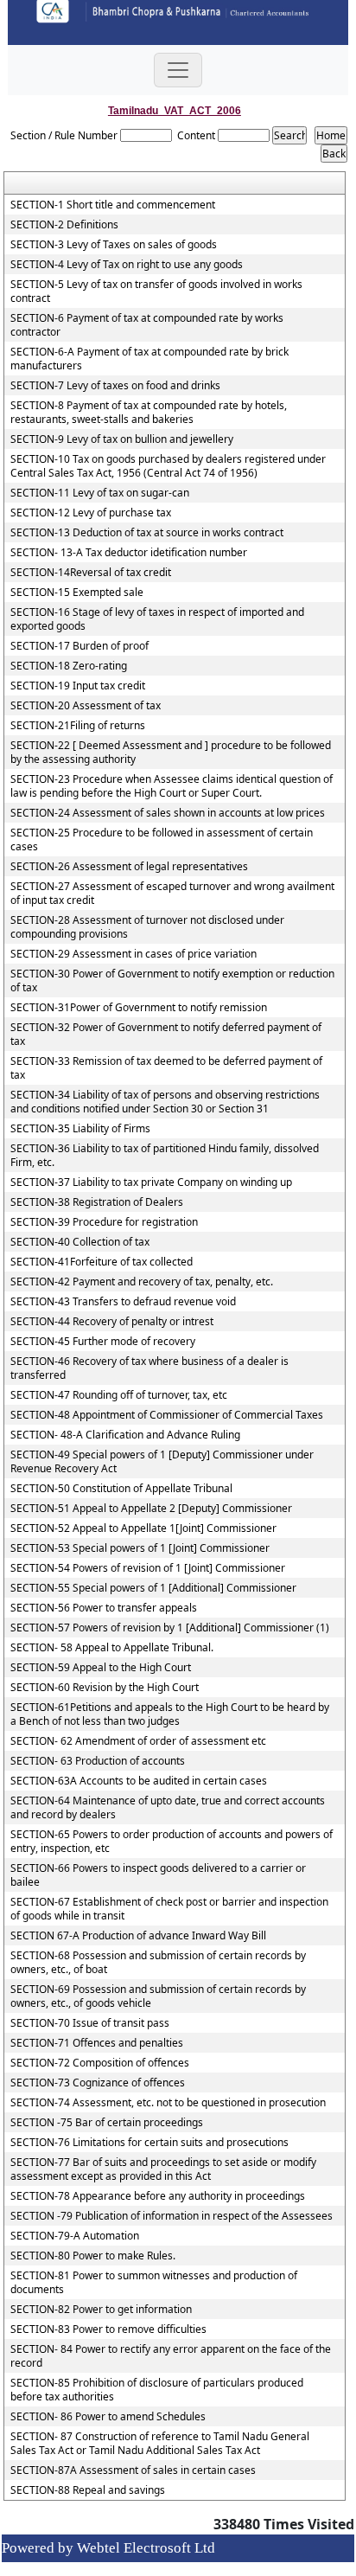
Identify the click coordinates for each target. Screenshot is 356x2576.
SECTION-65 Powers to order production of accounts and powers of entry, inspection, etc (172, 1842)
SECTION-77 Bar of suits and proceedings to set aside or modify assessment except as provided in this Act (163, 2169)
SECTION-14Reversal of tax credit (91, 573)
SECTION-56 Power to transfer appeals (104, 1608)
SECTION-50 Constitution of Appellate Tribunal (121, 1489)
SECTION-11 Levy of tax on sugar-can (100, 493)
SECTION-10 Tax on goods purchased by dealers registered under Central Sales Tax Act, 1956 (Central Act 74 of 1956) (168, 466)
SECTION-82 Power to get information (101, 2310)
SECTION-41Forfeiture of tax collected (102, 1262)
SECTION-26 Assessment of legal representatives (129, 867)
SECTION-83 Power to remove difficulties (108, 2329)
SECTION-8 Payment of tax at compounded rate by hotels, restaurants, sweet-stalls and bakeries (149, 413)
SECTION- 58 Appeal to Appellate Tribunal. (112, 1648)
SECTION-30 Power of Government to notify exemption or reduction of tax (172, 981)
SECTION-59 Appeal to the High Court (101, 1668)
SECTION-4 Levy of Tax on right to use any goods (127, 265)
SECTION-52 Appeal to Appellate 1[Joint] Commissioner (143, 1528)
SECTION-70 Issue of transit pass (90, 2023)
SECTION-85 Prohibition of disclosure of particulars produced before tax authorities (157, 2390)
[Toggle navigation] (178, 70)
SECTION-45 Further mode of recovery (103, 1342)
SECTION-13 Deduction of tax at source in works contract (147, 533)
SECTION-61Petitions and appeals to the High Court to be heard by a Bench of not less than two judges (170, 1714)
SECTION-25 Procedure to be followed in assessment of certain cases (162, 840)
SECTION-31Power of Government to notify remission (139, 1008)
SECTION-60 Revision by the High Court (105, 1688)
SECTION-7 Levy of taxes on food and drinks (115, 386)
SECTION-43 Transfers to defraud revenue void (123, 1302)
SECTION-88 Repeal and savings (88, 2490)
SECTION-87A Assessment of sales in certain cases (133, 2470)
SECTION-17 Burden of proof (79, 646)
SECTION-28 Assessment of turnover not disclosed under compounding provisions (147, 927)
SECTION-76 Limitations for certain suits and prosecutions (149, 2143)
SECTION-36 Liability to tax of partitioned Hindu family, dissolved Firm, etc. (165, 1156)
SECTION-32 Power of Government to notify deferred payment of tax (166, 1035)
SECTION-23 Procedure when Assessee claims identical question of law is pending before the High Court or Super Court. (172, 786)
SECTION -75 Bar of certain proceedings (107, 2123)
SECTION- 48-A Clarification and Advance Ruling (125, 1435)
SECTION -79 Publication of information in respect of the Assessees (172, 2216)
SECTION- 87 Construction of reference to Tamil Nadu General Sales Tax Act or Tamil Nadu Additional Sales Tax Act (160, 2444)
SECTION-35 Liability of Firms (80, 1129)
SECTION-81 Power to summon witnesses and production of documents (154, 2283)
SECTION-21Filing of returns (78, 726)
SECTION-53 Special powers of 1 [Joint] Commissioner (140, 1548)
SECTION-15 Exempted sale (77, 593)
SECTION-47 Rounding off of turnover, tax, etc (119, 1395)
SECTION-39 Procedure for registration (104, 1222)
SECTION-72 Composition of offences (100, 2063)
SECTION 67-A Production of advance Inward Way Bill (138, 1936)
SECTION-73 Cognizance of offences (98, 2083)
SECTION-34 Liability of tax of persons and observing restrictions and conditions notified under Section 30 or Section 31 (165, 1102)
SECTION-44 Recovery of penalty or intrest (112, 1322)
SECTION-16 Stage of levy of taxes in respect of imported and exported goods (157, 619)
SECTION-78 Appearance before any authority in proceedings (158, 2196)
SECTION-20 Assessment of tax (86, 706)
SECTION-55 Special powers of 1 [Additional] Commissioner (153, 1588)
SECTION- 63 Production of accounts (98, 1761)
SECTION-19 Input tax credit (78, 686)
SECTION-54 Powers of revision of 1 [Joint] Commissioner (148, 1568)
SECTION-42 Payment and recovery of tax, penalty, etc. (142, 1282)
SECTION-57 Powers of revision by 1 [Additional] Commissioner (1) (170, 1628)
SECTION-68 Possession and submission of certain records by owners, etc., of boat (158, 1963)
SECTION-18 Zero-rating (69, 666)
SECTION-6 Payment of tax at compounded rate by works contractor (147, 325)
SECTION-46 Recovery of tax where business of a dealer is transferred (149, 1368)
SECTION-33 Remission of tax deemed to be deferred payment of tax (166, 1068)
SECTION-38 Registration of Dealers (97, 1202)
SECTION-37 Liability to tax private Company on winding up (151, 1182)
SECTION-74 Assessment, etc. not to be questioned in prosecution (168, 2103)
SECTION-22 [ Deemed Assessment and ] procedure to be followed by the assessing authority (171, 753)
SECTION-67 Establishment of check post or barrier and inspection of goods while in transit (169, 1909)
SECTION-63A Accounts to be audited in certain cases (139, 1781)
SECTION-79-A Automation (75, 2236)
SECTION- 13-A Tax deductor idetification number (129, 553)
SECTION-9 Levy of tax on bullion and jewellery (122, 439)
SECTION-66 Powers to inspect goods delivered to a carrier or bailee (158, 1875)
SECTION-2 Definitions (64, 225)
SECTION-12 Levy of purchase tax (91, 513)
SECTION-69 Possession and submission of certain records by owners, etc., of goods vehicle (158, 1996)
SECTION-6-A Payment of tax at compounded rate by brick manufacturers (149, 359)
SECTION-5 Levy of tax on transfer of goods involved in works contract (156, 292)
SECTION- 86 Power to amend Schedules (108, 2417)
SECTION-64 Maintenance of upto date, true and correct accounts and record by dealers (168, 1808)
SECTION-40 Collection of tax (80, 1242)
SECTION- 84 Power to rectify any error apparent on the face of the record (171, 2356)
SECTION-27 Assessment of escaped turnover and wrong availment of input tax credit (172, 894)
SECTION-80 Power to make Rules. (93, 2256)
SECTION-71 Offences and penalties (97, 2043)
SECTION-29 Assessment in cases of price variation (133, 954)
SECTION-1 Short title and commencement (113, 205)
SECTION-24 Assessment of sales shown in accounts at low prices (168, 813)
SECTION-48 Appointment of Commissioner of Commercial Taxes (167, 1415)
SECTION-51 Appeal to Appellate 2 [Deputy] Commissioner (151, 1509)
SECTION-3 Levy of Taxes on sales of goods (114, 245)
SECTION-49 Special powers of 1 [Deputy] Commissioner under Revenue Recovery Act (162, 1462)
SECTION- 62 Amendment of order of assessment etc (138, 1741)
